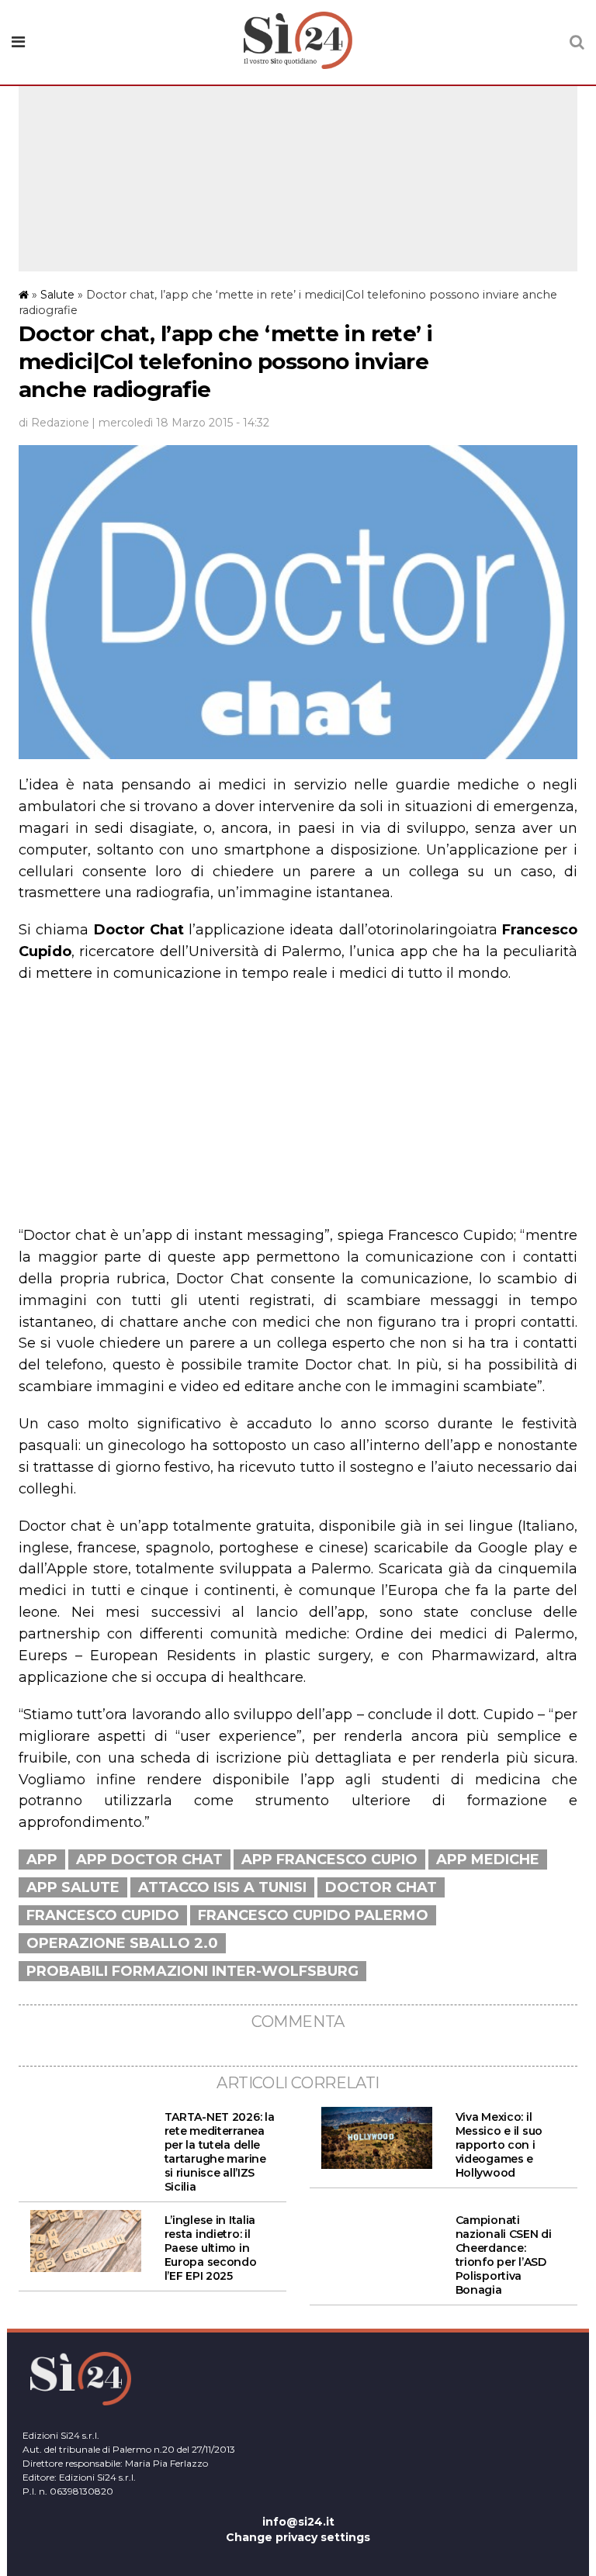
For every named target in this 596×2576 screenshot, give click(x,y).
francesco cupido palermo (313, 1915)
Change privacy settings (298, 2537)
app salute (73, 1887)
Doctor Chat (381, 1887)
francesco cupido (103, 1915)
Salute (57, 295)
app (42, 1859)
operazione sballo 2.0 (122, 1943)
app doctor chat (149, 1859)
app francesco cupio (329, 1859)
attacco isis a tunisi (222, 1887)
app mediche (488, 1859)
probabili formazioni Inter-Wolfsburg (192, 1971)
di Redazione (54, 423)
